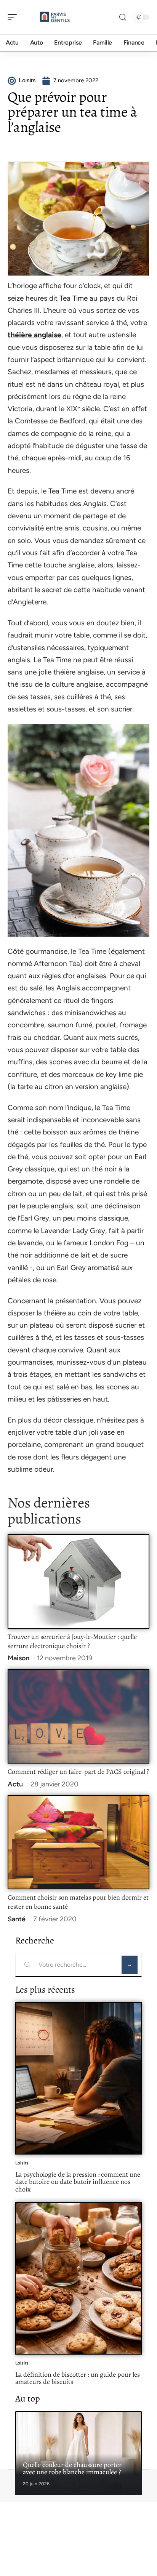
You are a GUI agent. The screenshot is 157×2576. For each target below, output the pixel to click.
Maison (18, 1658)
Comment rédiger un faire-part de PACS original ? (78, 1772)
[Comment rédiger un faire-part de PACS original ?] (78, 1716)
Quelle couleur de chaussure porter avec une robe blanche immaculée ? (72, 2469)
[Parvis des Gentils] (55, 17)
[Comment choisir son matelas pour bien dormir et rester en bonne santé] (78, 1842)
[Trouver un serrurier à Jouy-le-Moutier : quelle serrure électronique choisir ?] (78, 1581)
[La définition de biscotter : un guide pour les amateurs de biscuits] (78, 2278)
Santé (17, 1919)
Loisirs (22, 2163)
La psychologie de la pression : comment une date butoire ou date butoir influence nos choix (78, 2182)
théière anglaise (34, 335)
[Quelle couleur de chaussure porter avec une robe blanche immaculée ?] (78, 2453)
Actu (15, 1784)
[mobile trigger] (14, 17)
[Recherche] (123, 17)
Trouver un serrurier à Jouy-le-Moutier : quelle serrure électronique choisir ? (72, 1641)
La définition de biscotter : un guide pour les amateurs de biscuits (78, 2378)
